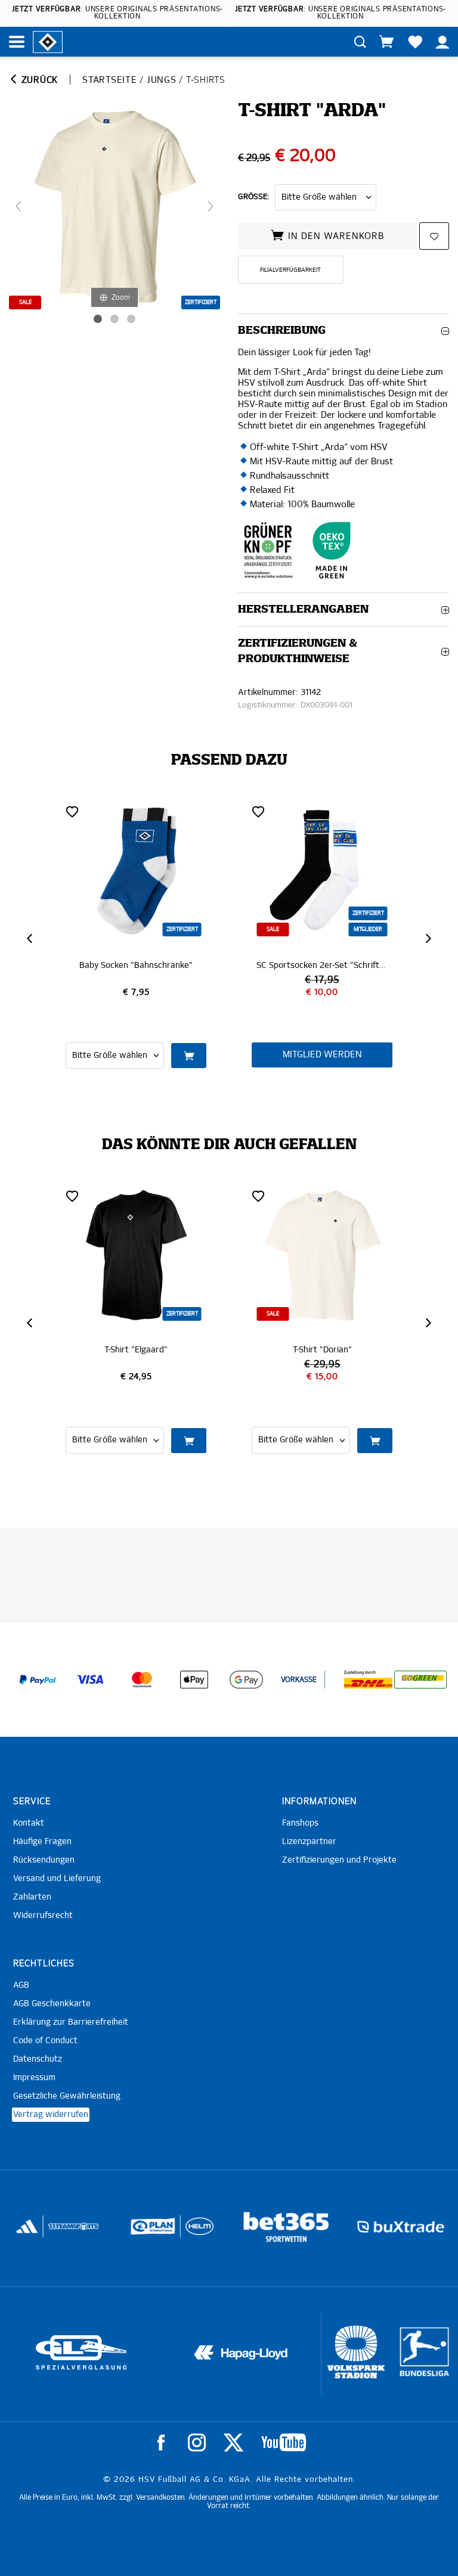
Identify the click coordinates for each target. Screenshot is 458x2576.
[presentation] (31, 938)
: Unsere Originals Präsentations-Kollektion (117, 13)
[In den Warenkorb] (375, 1056)
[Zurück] (18, 206)
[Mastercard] (142, 1680)
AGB (21, 1985)
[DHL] (369, 1680)
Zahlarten (32, 1897)
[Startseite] (48, 41)
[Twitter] (233, 2442)
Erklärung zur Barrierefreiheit (71, 2022)
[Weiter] (211, 206)
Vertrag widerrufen (51, 2115)
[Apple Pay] (194, 1680)
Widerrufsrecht (43, 1916)
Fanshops (300, 1823)
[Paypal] (38, 1680)
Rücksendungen (44, 1860)
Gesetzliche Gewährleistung (67, 2096)
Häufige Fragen (42, 1842)
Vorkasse (299, 1680)
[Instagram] (197, 2442)
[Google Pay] (246, 1680)
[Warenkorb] (386, 42)
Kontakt (29, 1823)
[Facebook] (161, 2442)
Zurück (38, 80)
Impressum (34, 2078)
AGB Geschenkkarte (52, 2004)
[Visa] (90, 1680)
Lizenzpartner (309, 1842)
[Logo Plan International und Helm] (38, 2231)
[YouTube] (284, 2442)
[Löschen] (72, 811)
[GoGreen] (420, 1680)
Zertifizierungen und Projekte (339, 1860)
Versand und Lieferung (57, 1879)
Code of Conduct (45, 2041)
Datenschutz (38, 2059)
